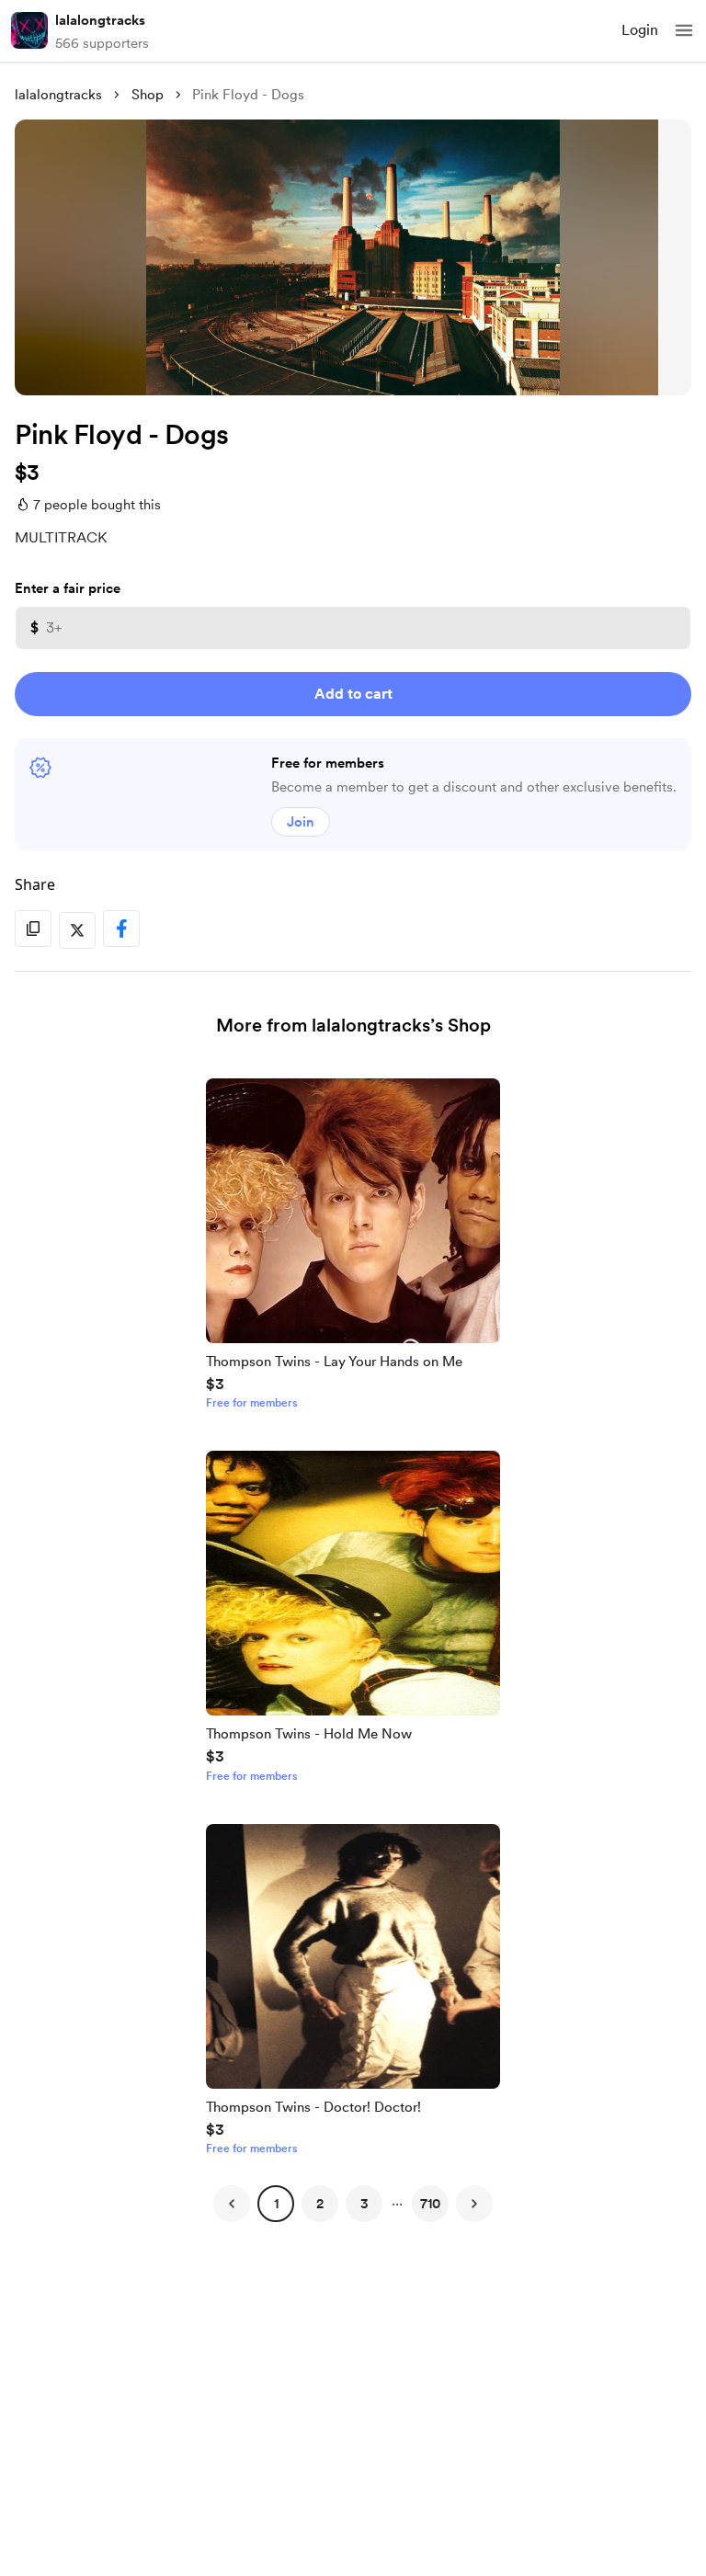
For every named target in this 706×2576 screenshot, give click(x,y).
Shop (148, 95)
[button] (684, 30)
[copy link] (33, 929)
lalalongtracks (100, 20)
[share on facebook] (121, 929)
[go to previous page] (232, 2204)
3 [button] (364, 2204)
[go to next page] (474, 2204)
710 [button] (430, 2204)
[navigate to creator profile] (29, 30)
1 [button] (276, 2204)
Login (640, 30)
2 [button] (320, 2204)
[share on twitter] (77, 930)
